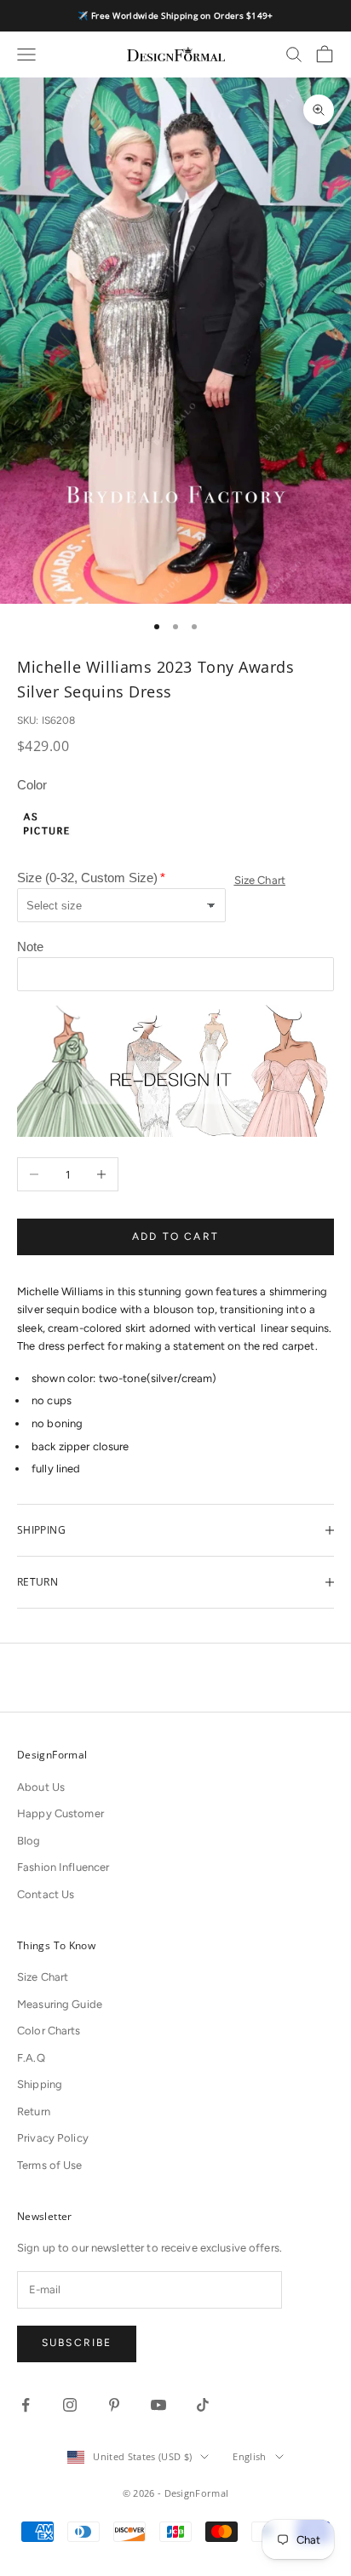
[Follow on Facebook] (26, 2405)
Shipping (40, 2084)
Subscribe (77, 2343)
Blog (29, 1841)
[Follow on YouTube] (158, 2405)
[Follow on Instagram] (70, 2405)
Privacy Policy (53, 2138)
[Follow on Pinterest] (114, 2405)
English (249, 2456)
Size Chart (260, 880)
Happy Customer (60, 1813)
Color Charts (49, 2031)
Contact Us (46, 1894)
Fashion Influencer (63, 1867)
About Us (41, 1787)
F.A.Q (31, 2058)
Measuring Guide (60, 2004)
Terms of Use (50, 2165)
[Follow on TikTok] (203, 2405)
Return (34, 2111)
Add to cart (175, 1236)
